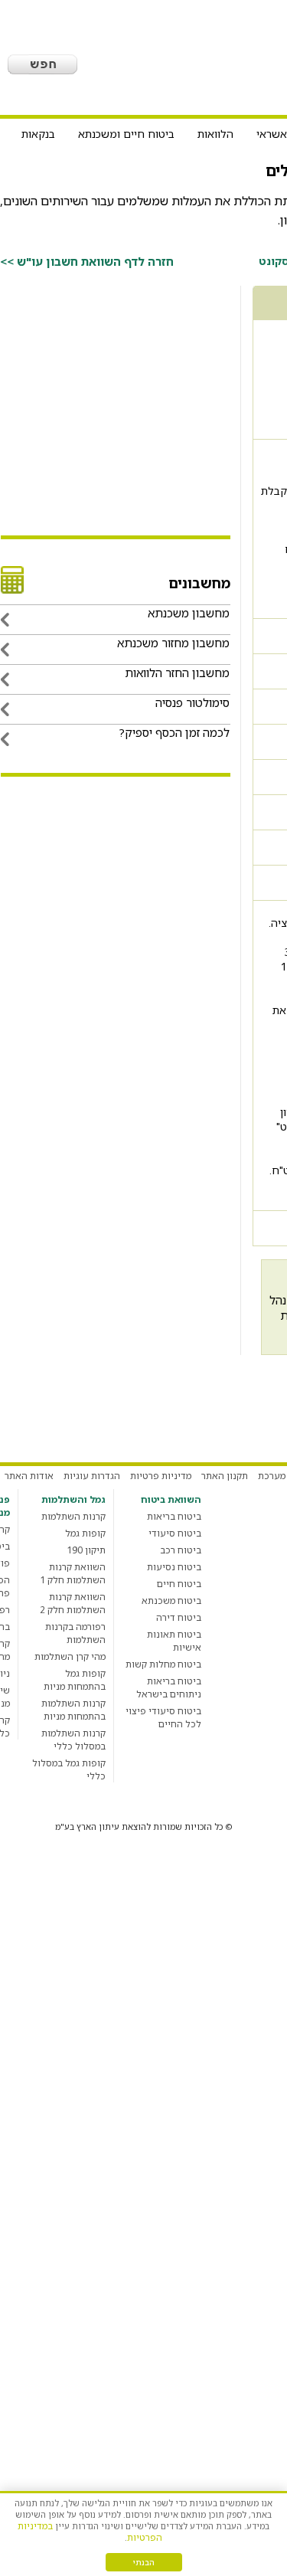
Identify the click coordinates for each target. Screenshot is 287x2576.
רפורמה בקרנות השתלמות (75, 1633)
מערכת (272, 1476)
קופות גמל (85, 1533)
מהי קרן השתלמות (70, 1656)
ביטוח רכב (181, 1550)
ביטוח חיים (179, 1584)
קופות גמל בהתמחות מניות (75, 1680)
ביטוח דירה (179, 1617)
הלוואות (215, 134)
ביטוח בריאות (174, 1516)
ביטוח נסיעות (174, 1567)
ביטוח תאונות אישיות (174, 1641)
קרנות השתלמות (73, 1516)
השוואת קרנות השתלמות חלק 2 (73, 1603)
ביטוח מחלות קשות (163, 1664)
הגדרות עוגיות (92, 1476)
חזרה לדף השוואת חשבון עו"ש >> (87, 261)
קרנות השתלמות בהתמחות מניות (73, 1710)
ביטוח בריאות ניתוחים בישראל (169, 1687)
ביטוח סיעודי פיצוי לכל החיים (163, 1717)
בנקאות (38, 134)
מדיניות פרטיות (161, 1476)
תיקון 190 (86, 1550)
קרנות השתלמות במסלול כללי (73, 1740)
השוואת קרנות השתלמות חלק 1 (73, 1573)
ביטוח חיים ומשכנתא (126, 134)
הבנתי (144, 2562)
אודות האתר (29, 1476)
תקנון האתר (225, 1476)
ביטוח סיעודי (175, 1533)
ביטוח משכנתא (171, 1601)
